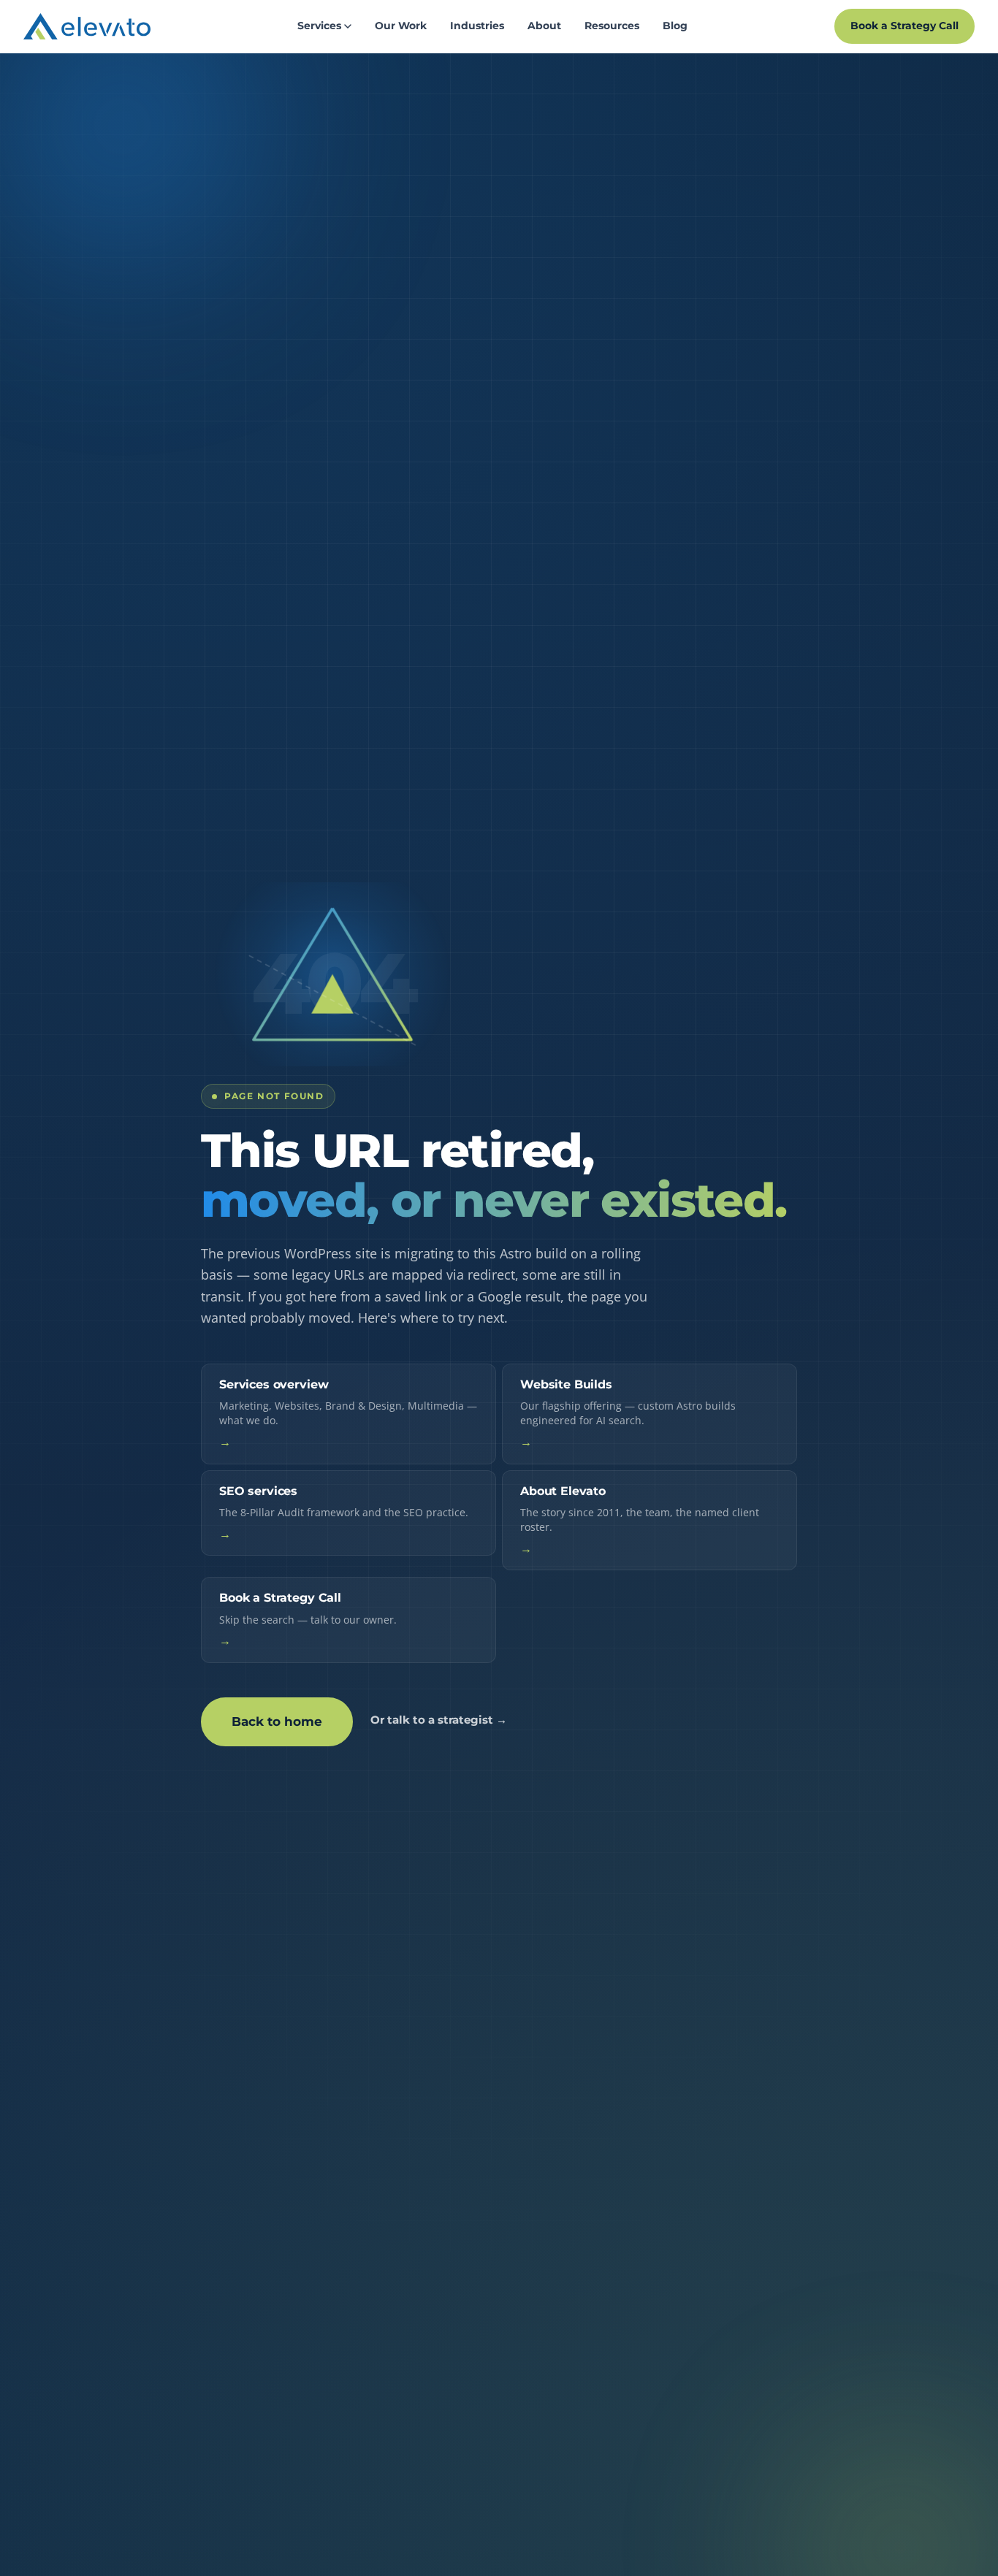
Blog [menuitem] (675, 26)
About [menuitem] (544, 26)
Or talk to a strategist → (439, 1720)
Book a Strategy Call (904, 26)
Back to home (277, 1721)
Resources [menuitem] (612, 26)
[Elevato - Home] (87, 26)
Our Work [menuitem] (401, 26)
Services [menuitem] (319, 26)
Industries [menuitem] (477, 26)
